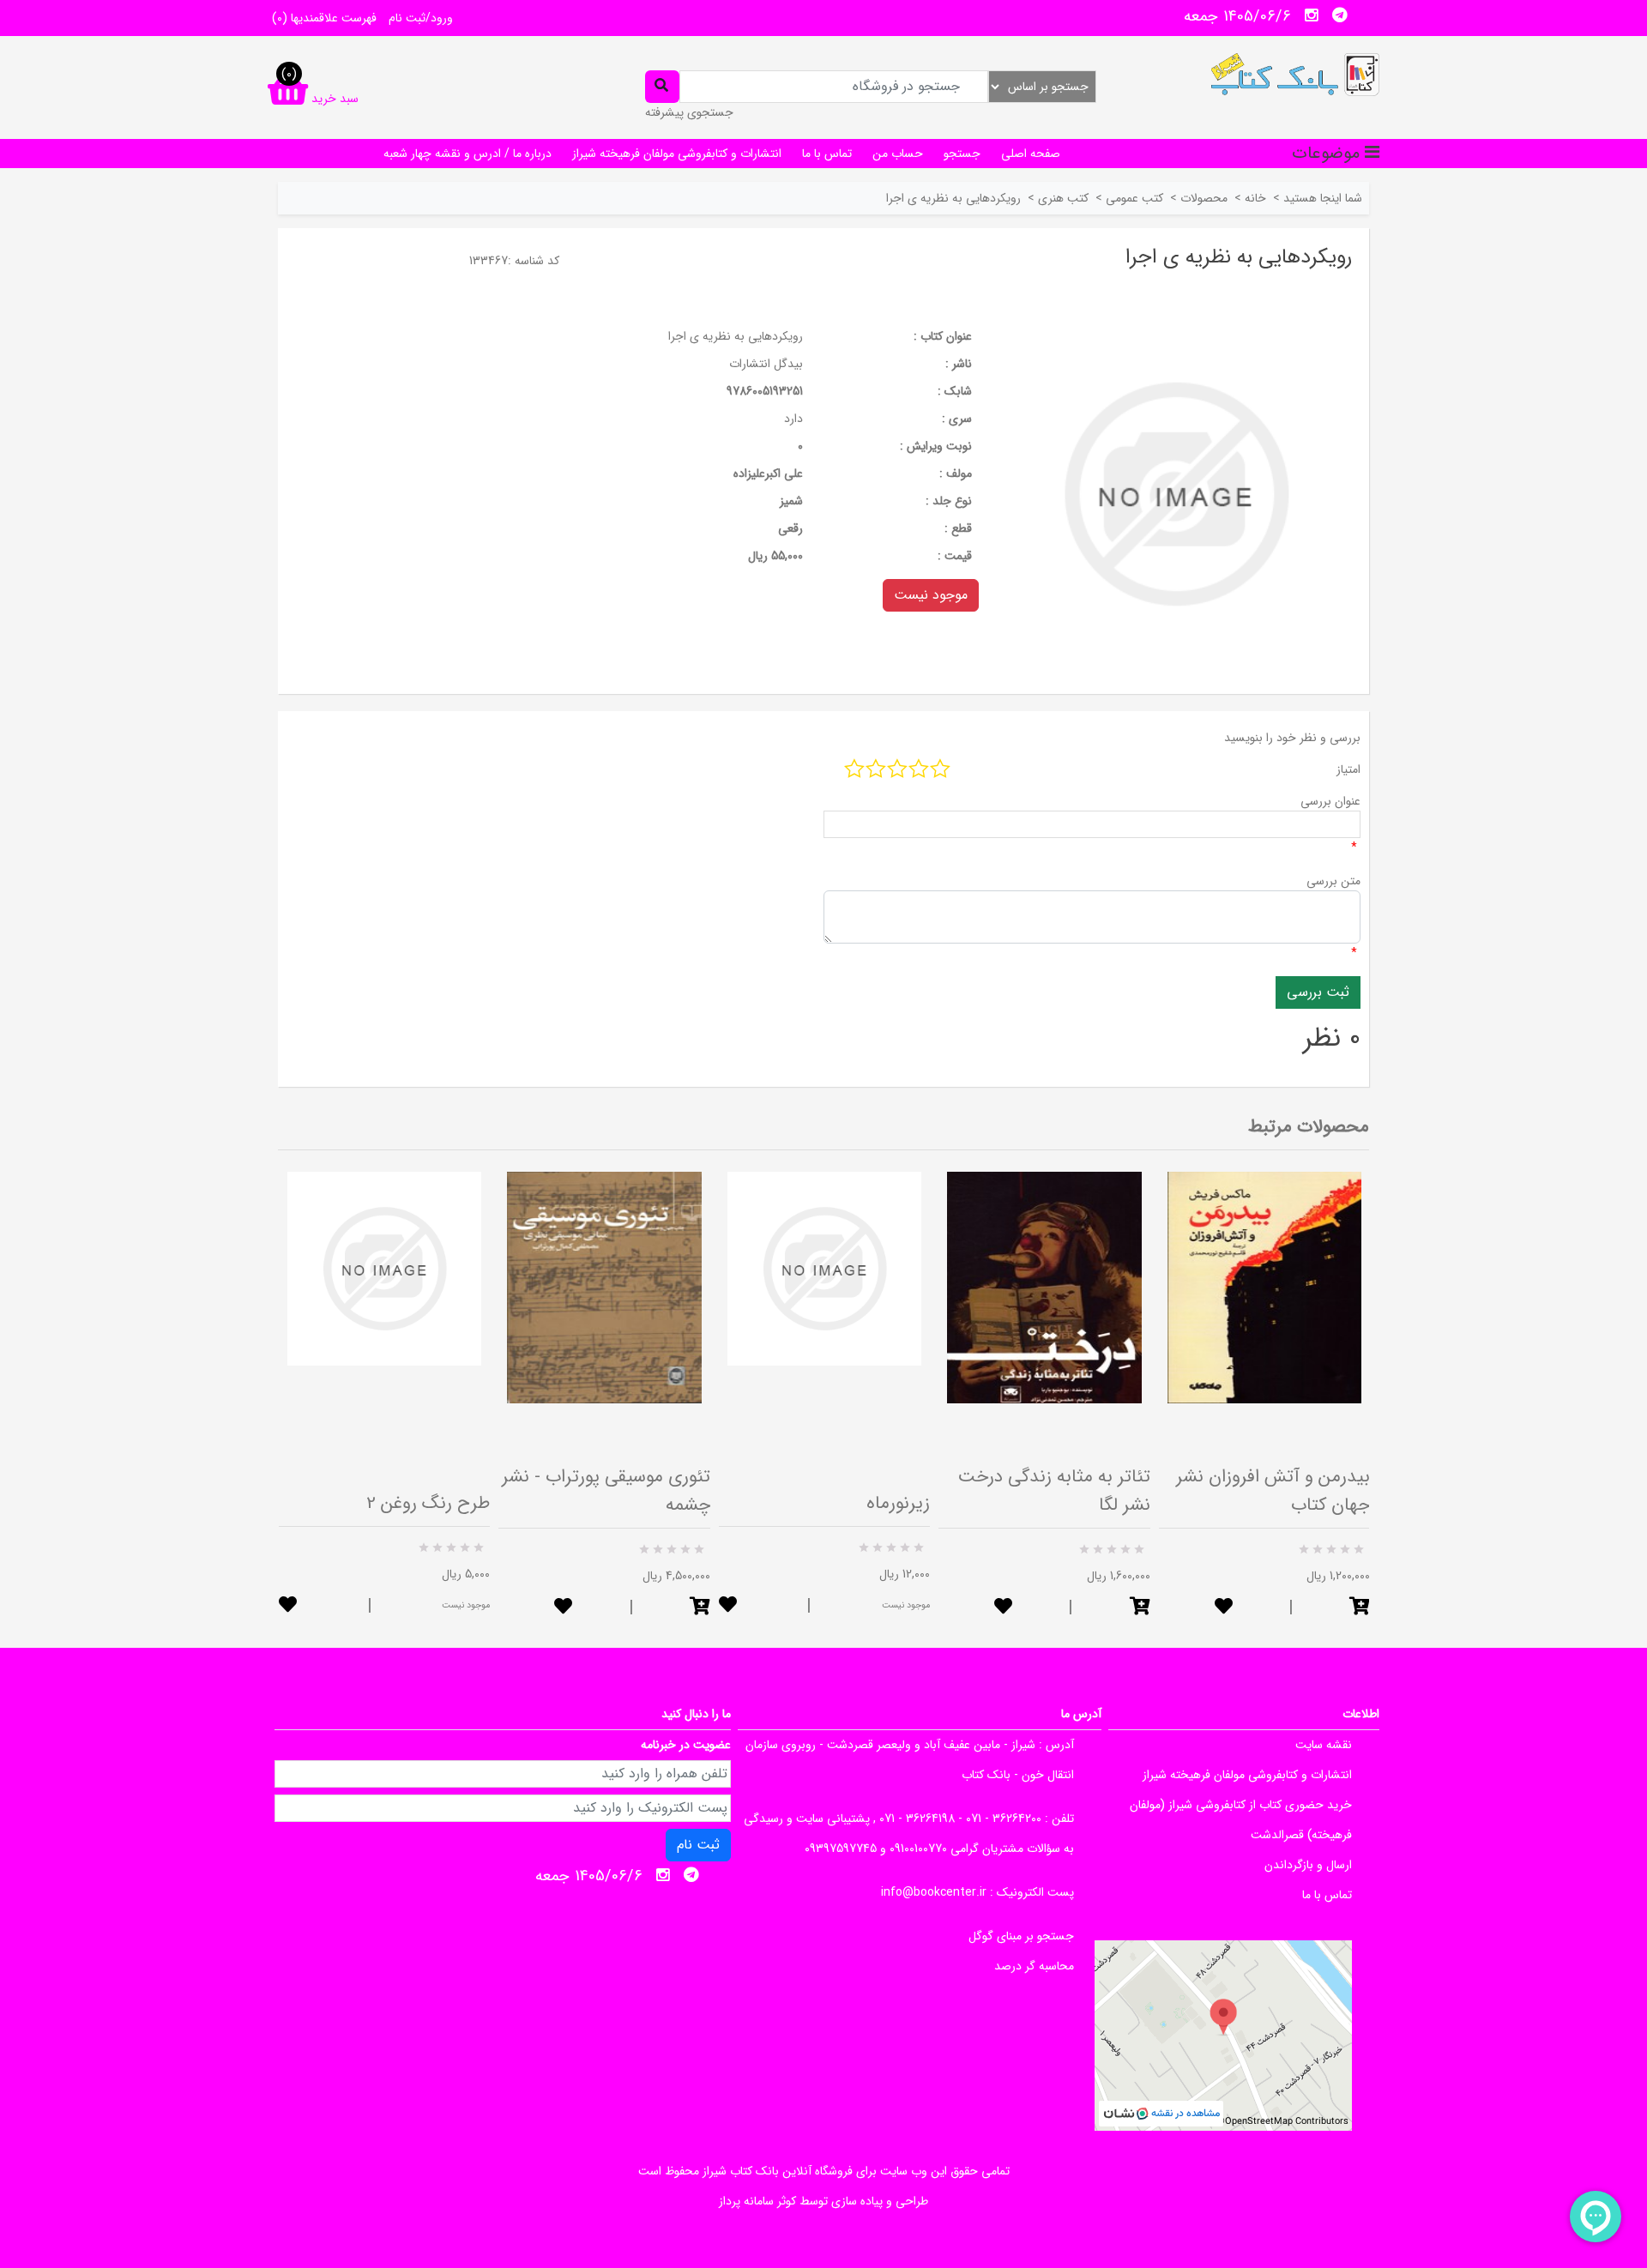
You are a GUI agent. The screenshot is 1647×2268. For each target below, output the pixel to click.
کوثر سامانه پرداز (757, 2201)
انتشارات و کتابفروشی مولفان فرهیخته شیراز (677, 154)
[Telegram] (1340, 15)
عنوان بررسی (1330, 801)
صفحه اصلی (1031, 154)
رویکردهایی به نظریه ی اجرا (736, 336)
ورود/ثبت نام (421, 18)
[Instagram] (1312, 15)
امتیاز (1348, 769)
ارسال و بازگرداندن (1308, 1865)
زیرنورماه (898, 1503)
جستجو (962, 154)
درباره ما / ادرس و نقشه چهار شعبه (468, 154)
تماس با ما (827, 154)
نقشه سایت (1324, 1745)
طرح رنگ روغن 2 (428, 1503)
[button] (700, 1608)
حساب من (898, 154)
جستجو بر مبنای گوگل (1021, 1936)
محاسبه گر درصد (1034, 1966)
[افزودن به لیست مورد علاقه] (288, 1606)
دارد (793, 419)
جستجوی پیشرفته (689, 112)
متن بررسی (1333, 881)
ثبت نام (698, 1845)
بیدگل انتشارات (766, 364)
